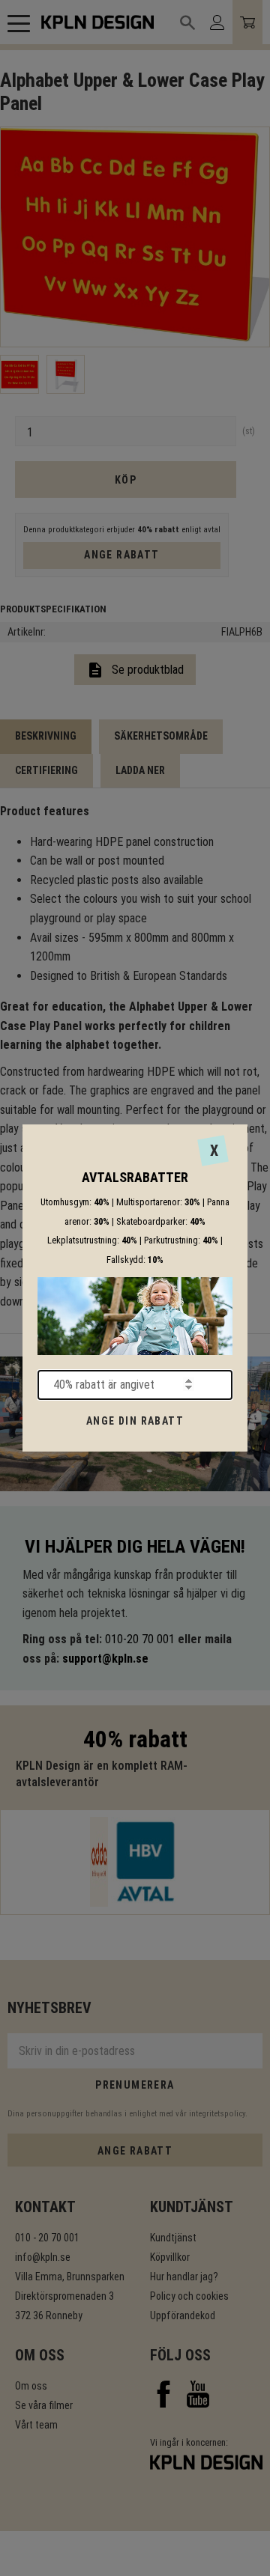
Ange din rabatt (135, 1421)
